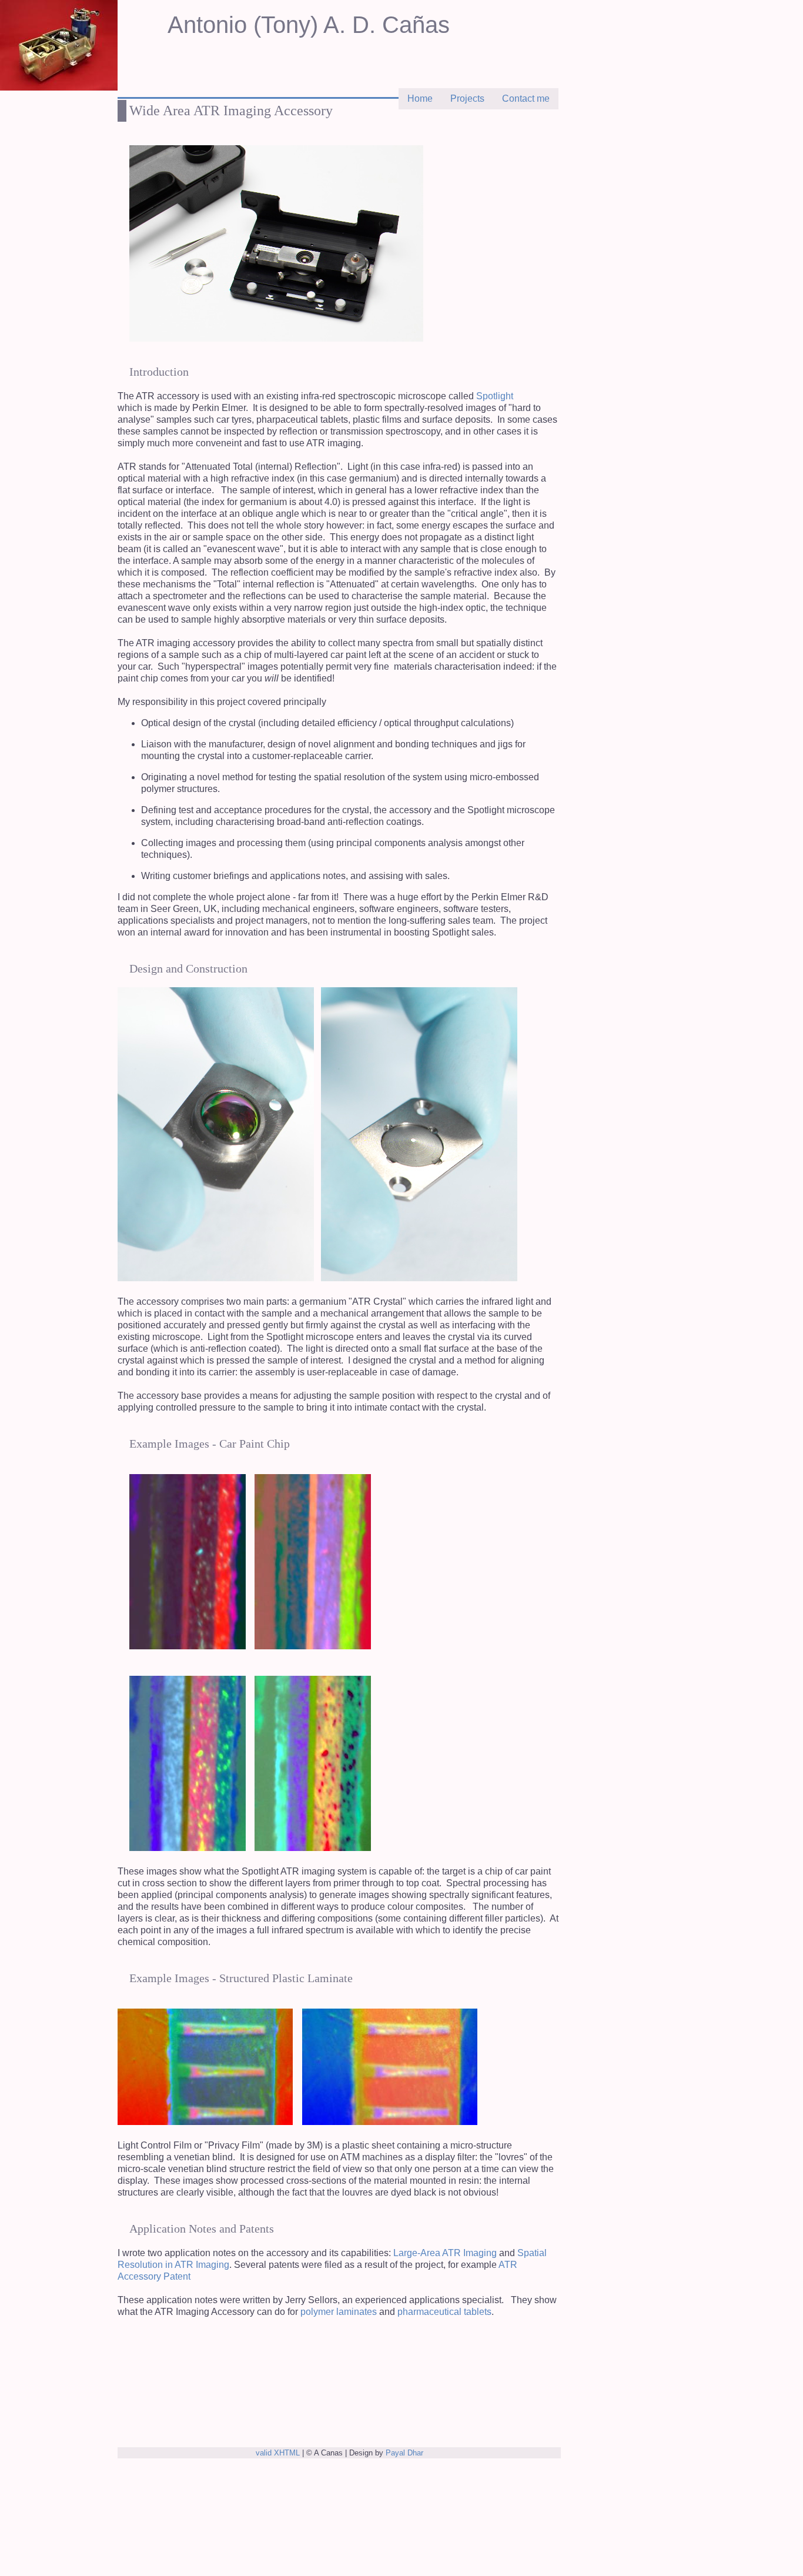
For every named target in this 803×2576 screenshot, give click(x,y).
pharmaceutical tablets (444, 2312)
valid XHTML (278, 2453)
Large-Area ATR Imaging (444, 2253)
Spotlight (495, 396)
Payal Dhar (404, 2453)
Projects (467, 98)
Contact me (526, 98)
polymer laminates (339, 2312)
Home (420, 98)
